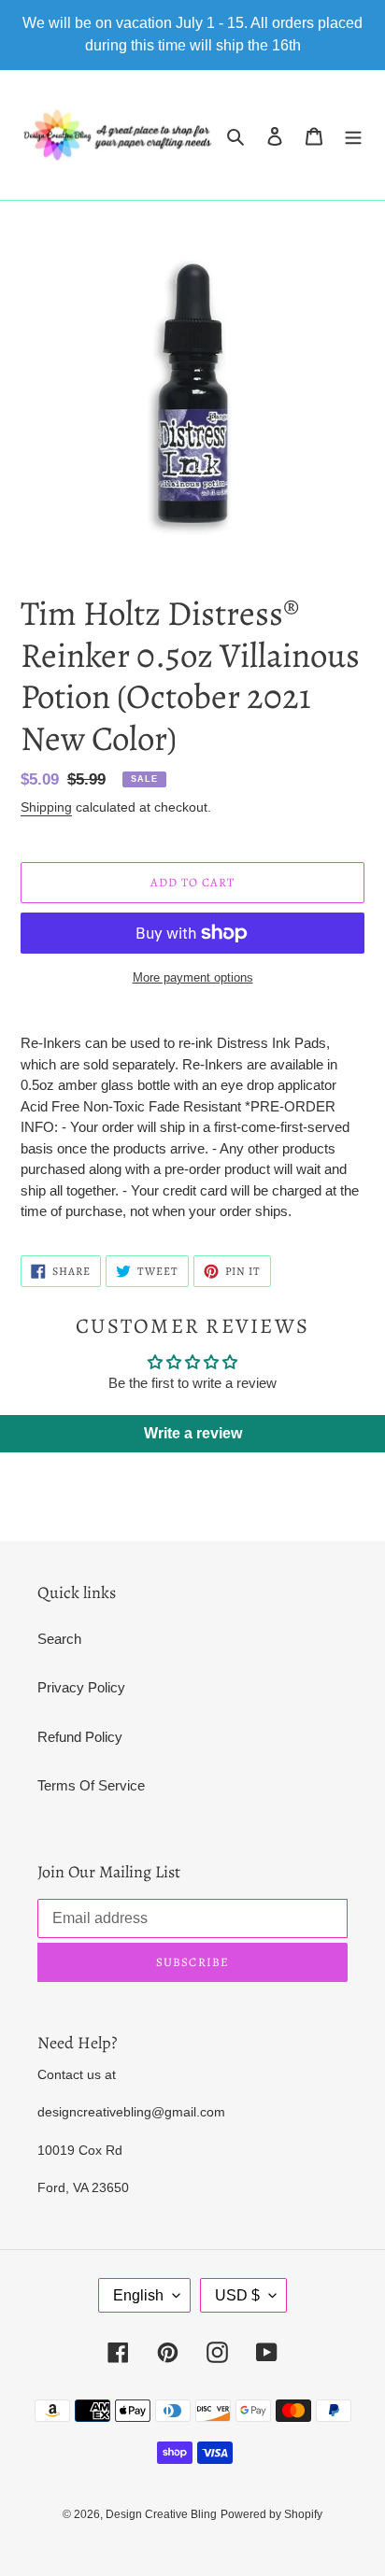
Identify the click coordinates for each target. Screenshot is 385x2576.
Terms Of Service (91, 1785)
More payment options (193, 977)
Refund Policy (80, 1737)
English (138, 2295)
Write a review (193, 1433)
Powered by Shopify (271, 2514)
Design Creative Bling (161, 2514)
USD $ (237, 2295)
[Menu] (353, 135)
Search (59, 1639)
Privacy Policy (81, 1687)
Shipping (46, 807)
